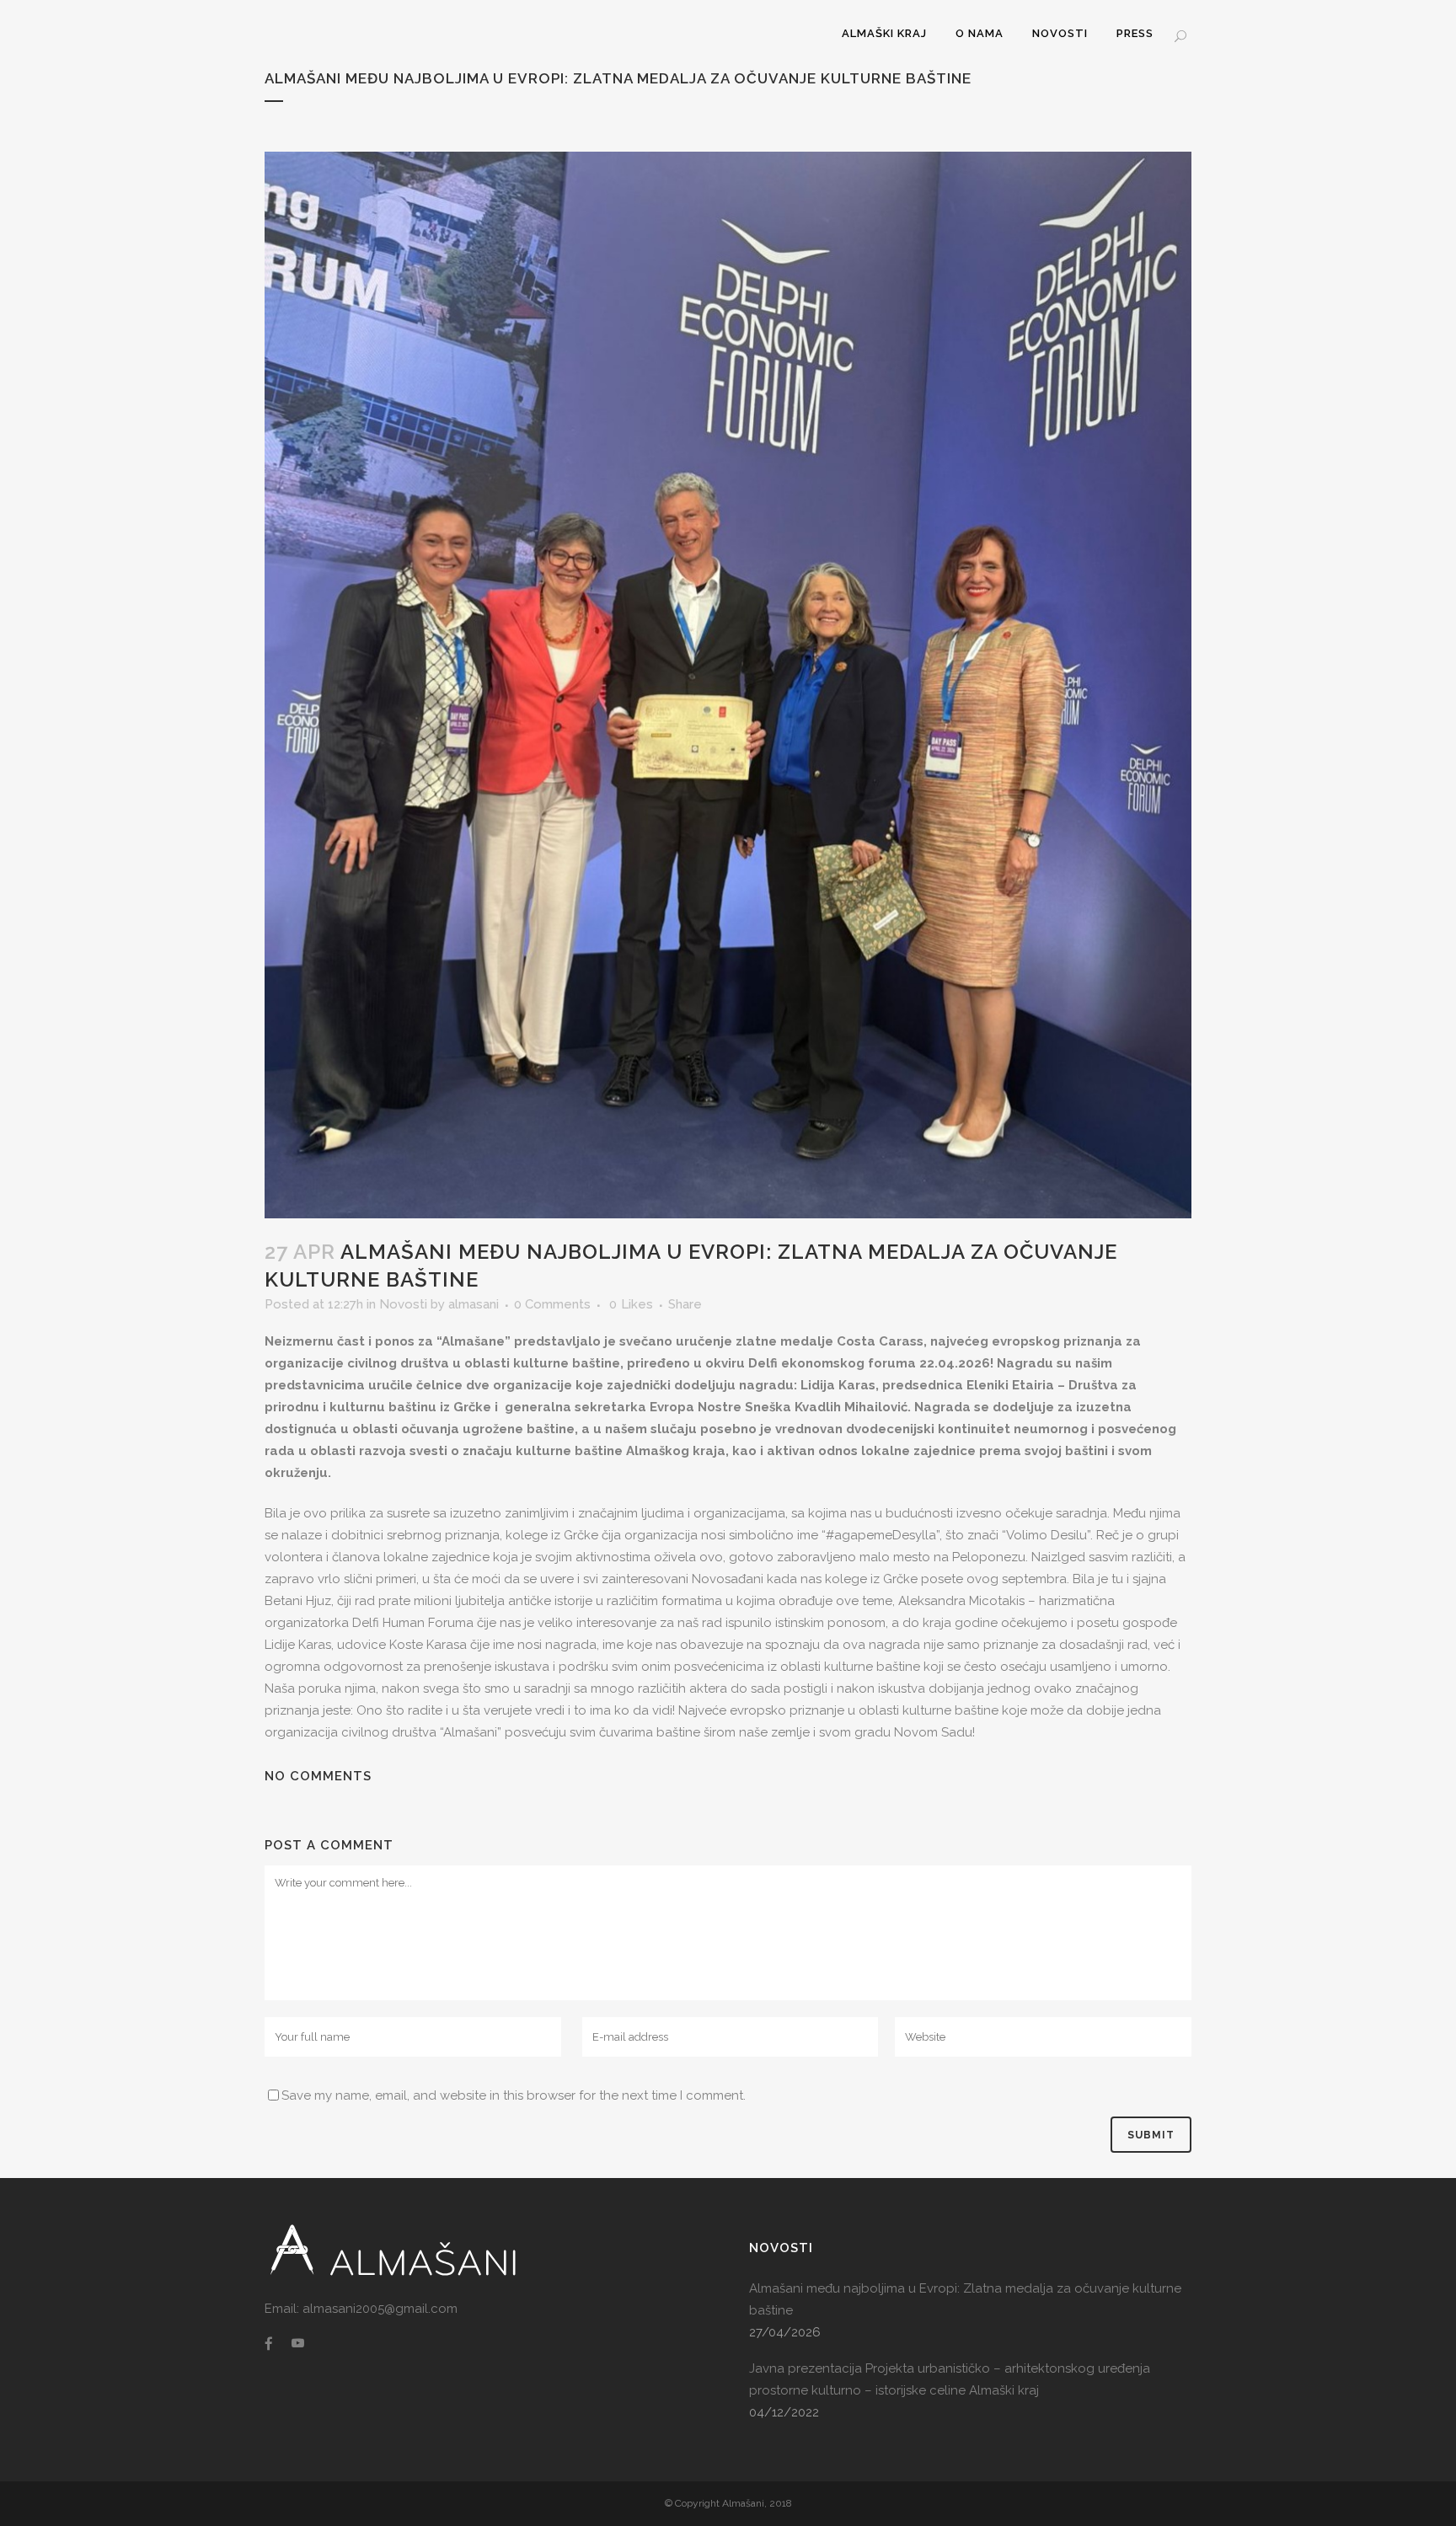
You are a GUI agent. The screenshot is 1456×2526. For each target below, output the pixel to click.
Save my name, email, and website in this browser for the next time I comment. (514, 2095)
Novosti (403, 1304)
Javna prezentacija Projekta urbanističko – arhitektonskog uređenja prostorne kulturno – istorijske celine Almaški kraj (950, 2379)
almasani (474, 1304)
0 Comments (552, 1304)
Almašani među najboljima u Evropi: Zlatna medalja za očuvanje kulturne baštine (965, 2299)
